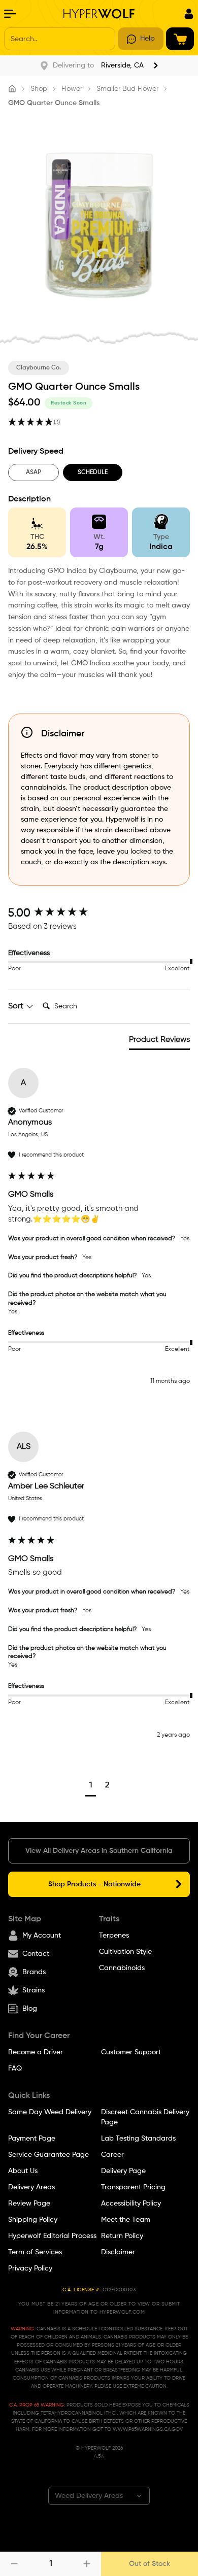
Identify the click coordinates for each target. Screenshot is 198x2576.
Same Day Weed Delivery (50, 2112)
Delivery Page (123, 2171)
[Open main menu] (10, 14)
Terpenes (114, 1936)
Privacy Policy (30, 2268)
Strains (34, 1990)
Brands (34, 1972)
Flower (72, 89)
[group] (99, 914)
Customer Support (131, 2052)
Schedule (93, 472)
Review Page (29, 2204)
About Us (23, 2171)
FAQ (15, 2069)
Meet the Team (126, 2220)
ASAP (34, 472)
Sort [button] (17, 1006)
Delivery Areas (31, 2187)
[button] (91, 1787)
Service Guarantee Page (48, 2155)
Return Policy (122, 2236)
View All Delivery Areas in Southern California (99, 1851)
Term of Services (35, 2252)
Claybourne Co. (39, 368)
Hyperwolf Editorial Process (52, 2236)
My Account (42, 1936)
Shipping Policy (33, 2220)
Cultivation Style (125, 1952)
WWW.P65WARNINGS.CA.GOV (148, 2429)
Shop (39, 89)
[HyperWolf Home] (99, 14)
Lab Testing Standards (138, 2139)
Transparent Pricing (133, 2187)
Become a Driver (36, 2052)
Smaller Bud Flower (127, 89)
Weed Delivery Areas (89, 2496)
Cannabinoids (122, 1968)
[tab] (159, 1042)
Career (112, 2155)
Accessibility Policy (131, 2204)
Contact (36, 1954)
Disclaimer (118, 2252)
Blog (30, 2009)
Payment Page (32, 2139)
